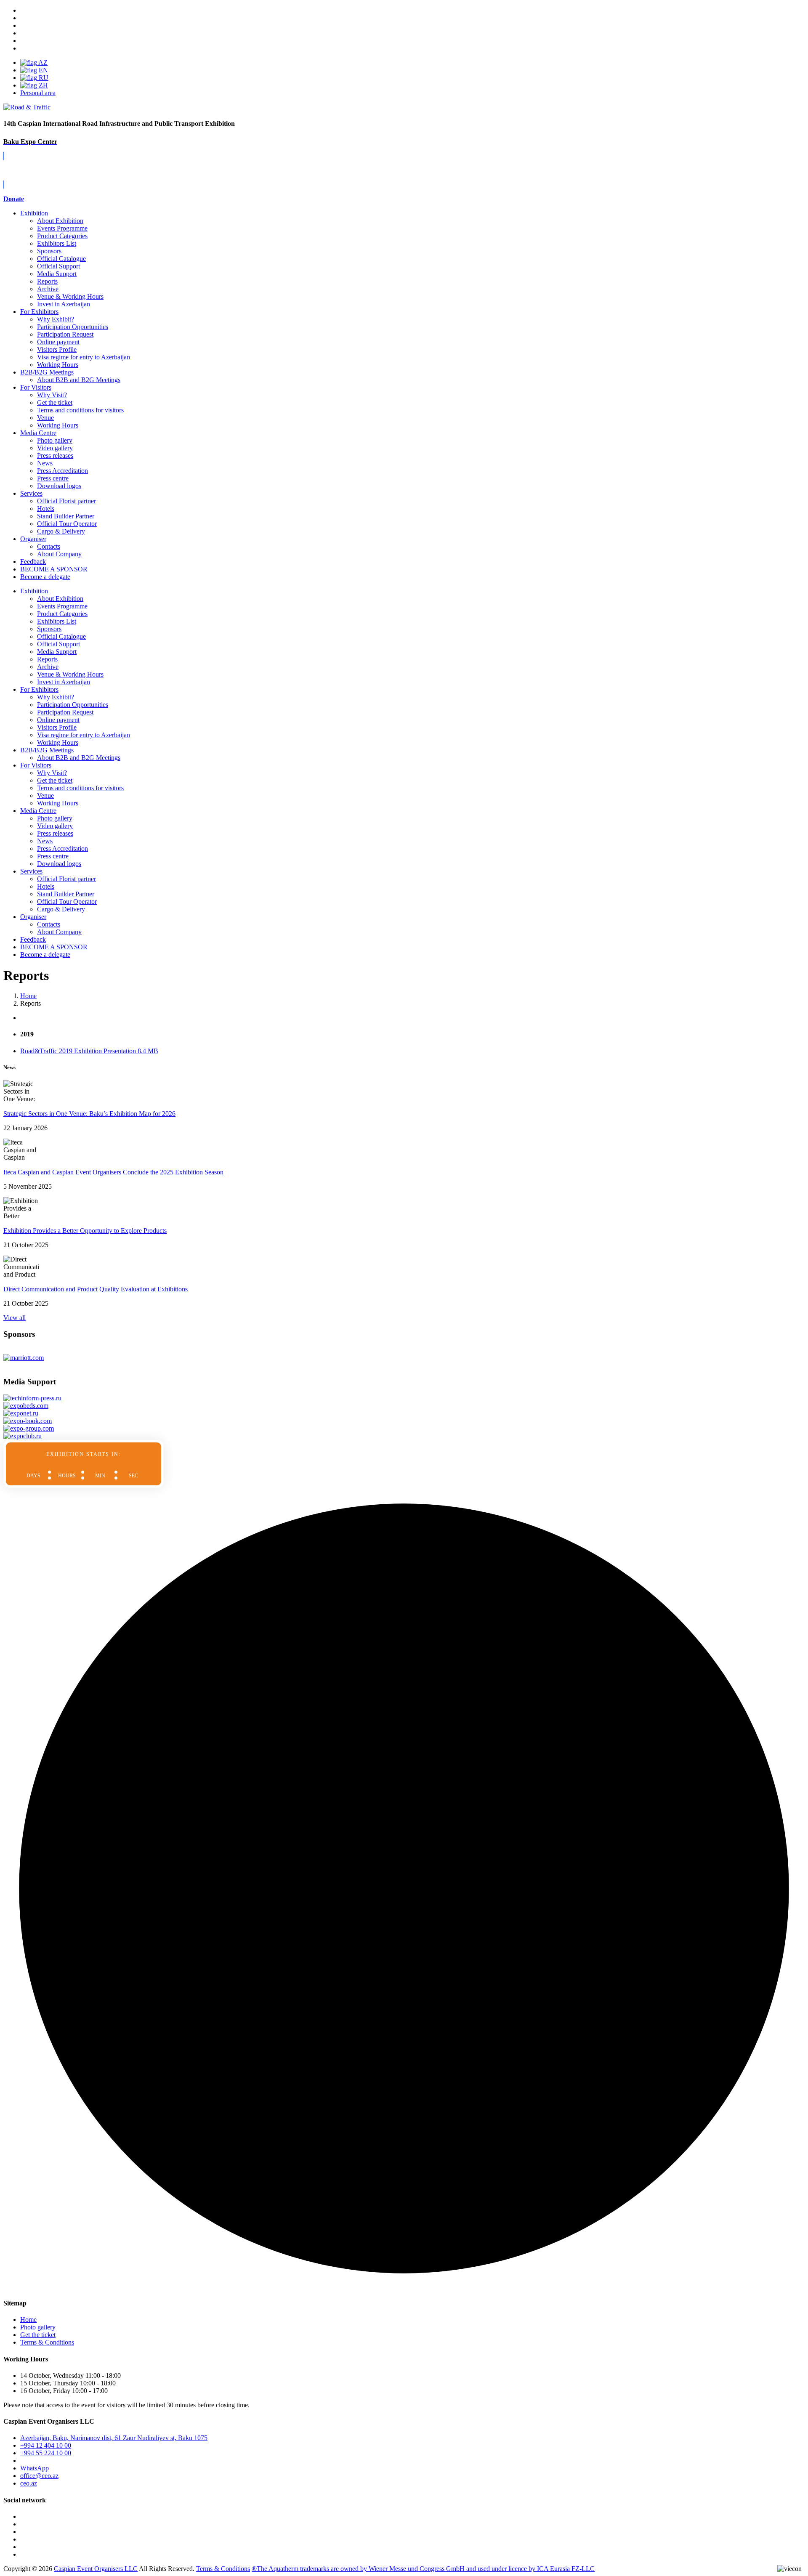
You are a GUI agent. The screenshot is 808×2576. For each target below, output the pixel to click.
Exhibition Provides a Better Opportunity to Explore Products (85, 1231)
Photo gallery (55, 440)
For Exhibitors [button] (39, 689)
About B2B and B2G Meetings (79, 380)
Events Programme (62, 228)
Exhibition (34, 213)
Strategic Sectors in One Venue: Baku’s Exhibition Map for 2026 (89, 1114)
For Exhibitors (39, 312)
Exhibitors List (57, 243)
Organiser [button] (33, 917)
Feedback (33, 562)
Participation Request (65, 334)
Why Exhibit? (56, 319)
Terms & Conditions (47, 2342)
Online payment (58, 342)
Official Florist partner (66, 501)
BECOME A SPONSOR (54, 947)
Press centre (53, 478)
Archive (48, 289)
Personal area (38, 93)
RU (43, 78)
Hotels (46, 509)
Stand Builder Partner (66, 516)
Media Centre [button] (38, 811)
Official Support (58, 266)
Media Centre (38, 433)
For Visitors (36, 387)
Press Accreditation (62, 471)
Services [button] (31, 871)
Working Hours (58, 365)
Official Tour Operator (67, 524)
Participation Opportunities (73, 327)
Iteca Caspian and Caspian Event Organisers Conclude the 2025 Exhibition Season (113, 1172)
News (45, 463)
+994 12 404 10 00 (46, 2445)
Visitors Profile (57, 349)
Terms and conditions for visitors (80, 410)
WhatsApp (35, 2468)
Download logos (59, 486)
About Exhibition (60, 221)
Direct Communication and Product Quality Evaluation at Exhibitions (96, 1289)
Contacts (49, 546)
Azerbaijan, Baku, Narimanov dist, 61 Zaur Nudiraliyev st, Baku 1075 (114, 2438)
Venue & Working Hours (70, 296)
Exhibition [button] (34, 591)
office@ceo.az (39, 2476)
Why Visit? (52, 395)
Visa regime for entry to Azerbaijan (84, 357)
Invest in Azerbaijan (64, 304)
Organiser (33, 539)
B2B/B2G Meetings (47, 372)
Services (31, 493)
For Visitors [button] (36, 765)
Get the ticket (55, 402)
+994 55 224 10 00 (46, 2453)
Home (28, 2320)
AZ (42, 62)
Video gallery (55, 448)
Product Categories (62, 236)
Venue (45, 418)
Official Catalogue (61, 259)
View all (15, 1318)
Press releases (55, 455)
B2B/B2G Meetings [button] (47, 750)
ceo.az (29, 2483)
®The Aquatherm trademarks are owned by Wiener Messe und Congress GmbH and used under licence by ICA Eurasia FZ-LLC (423, 2569)
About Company (59, 554)
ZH (43, 85)
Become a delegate (45, 955)
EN (43, 70)
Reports (47, 281)
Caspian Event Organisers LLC (96, 2569)
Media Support (57, 274)
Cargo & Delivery (61, 531)
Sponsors (49, 251)
